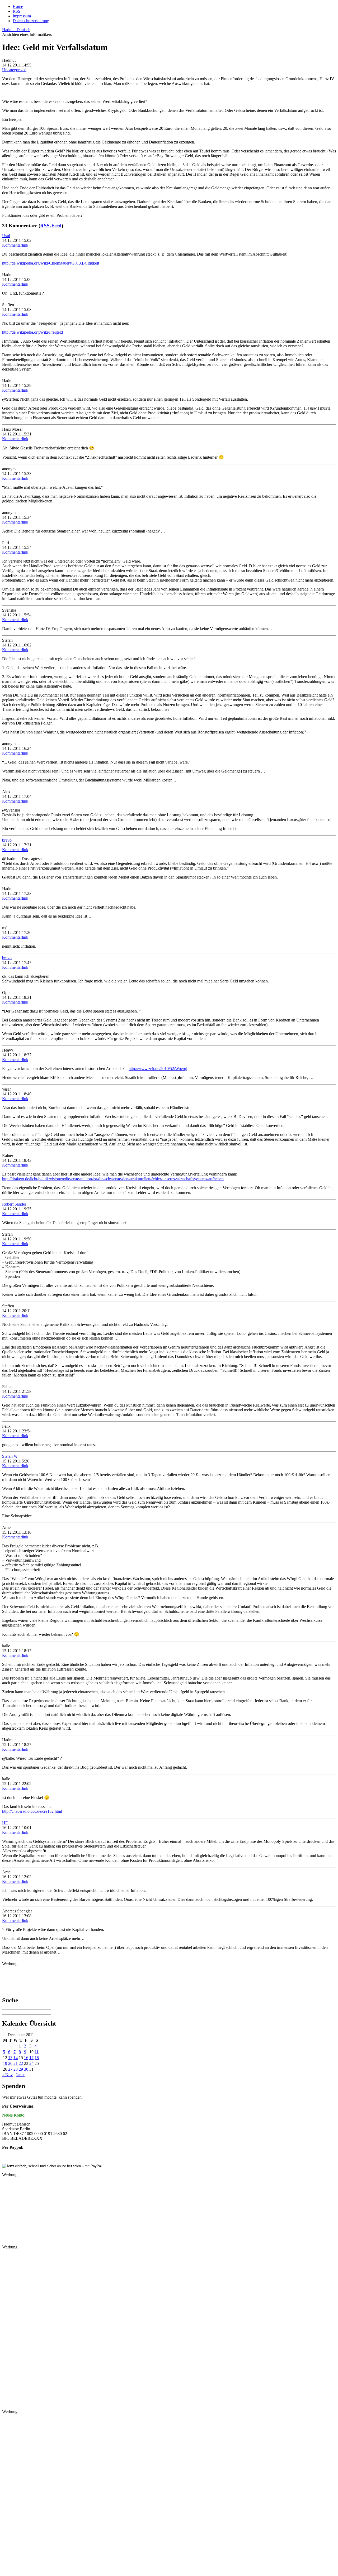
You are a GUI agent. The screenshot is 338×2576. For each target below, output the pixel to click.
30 (26, 2069)
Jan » (20, 2075)
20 (10, 2063)
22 (21, 2063)
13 (10, 2058)
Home (18, 6)
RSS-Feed (51, 226)
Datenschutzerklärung (31, 21)
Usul (6, 236)
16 (26, 2058)
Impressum (22, 16)
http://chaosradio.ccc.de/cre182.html (32, 1811)
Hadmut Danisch (16, 30)
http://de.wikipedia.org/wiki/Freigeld (32, 332)
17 (31, 2058)
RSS (17, 11)
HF (5, 1823)
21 (16, 2063)
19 (5, 2063)
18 (37, 2058)
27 (10, 2069)
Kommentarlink (15, 245)
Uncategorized (14, 70)
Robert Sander (14, 1204)
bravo (7, 840)
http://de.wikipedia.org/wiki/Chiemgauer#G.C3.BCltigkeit (51, 263)
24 (31, 2063)
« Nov (7, 2075)
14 (16, 2058)
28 (16, 2069)
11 (37, 2052)
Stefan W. (10, 1456)
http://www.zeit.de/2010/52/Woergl (158, 1069)
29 (21, 2069)
